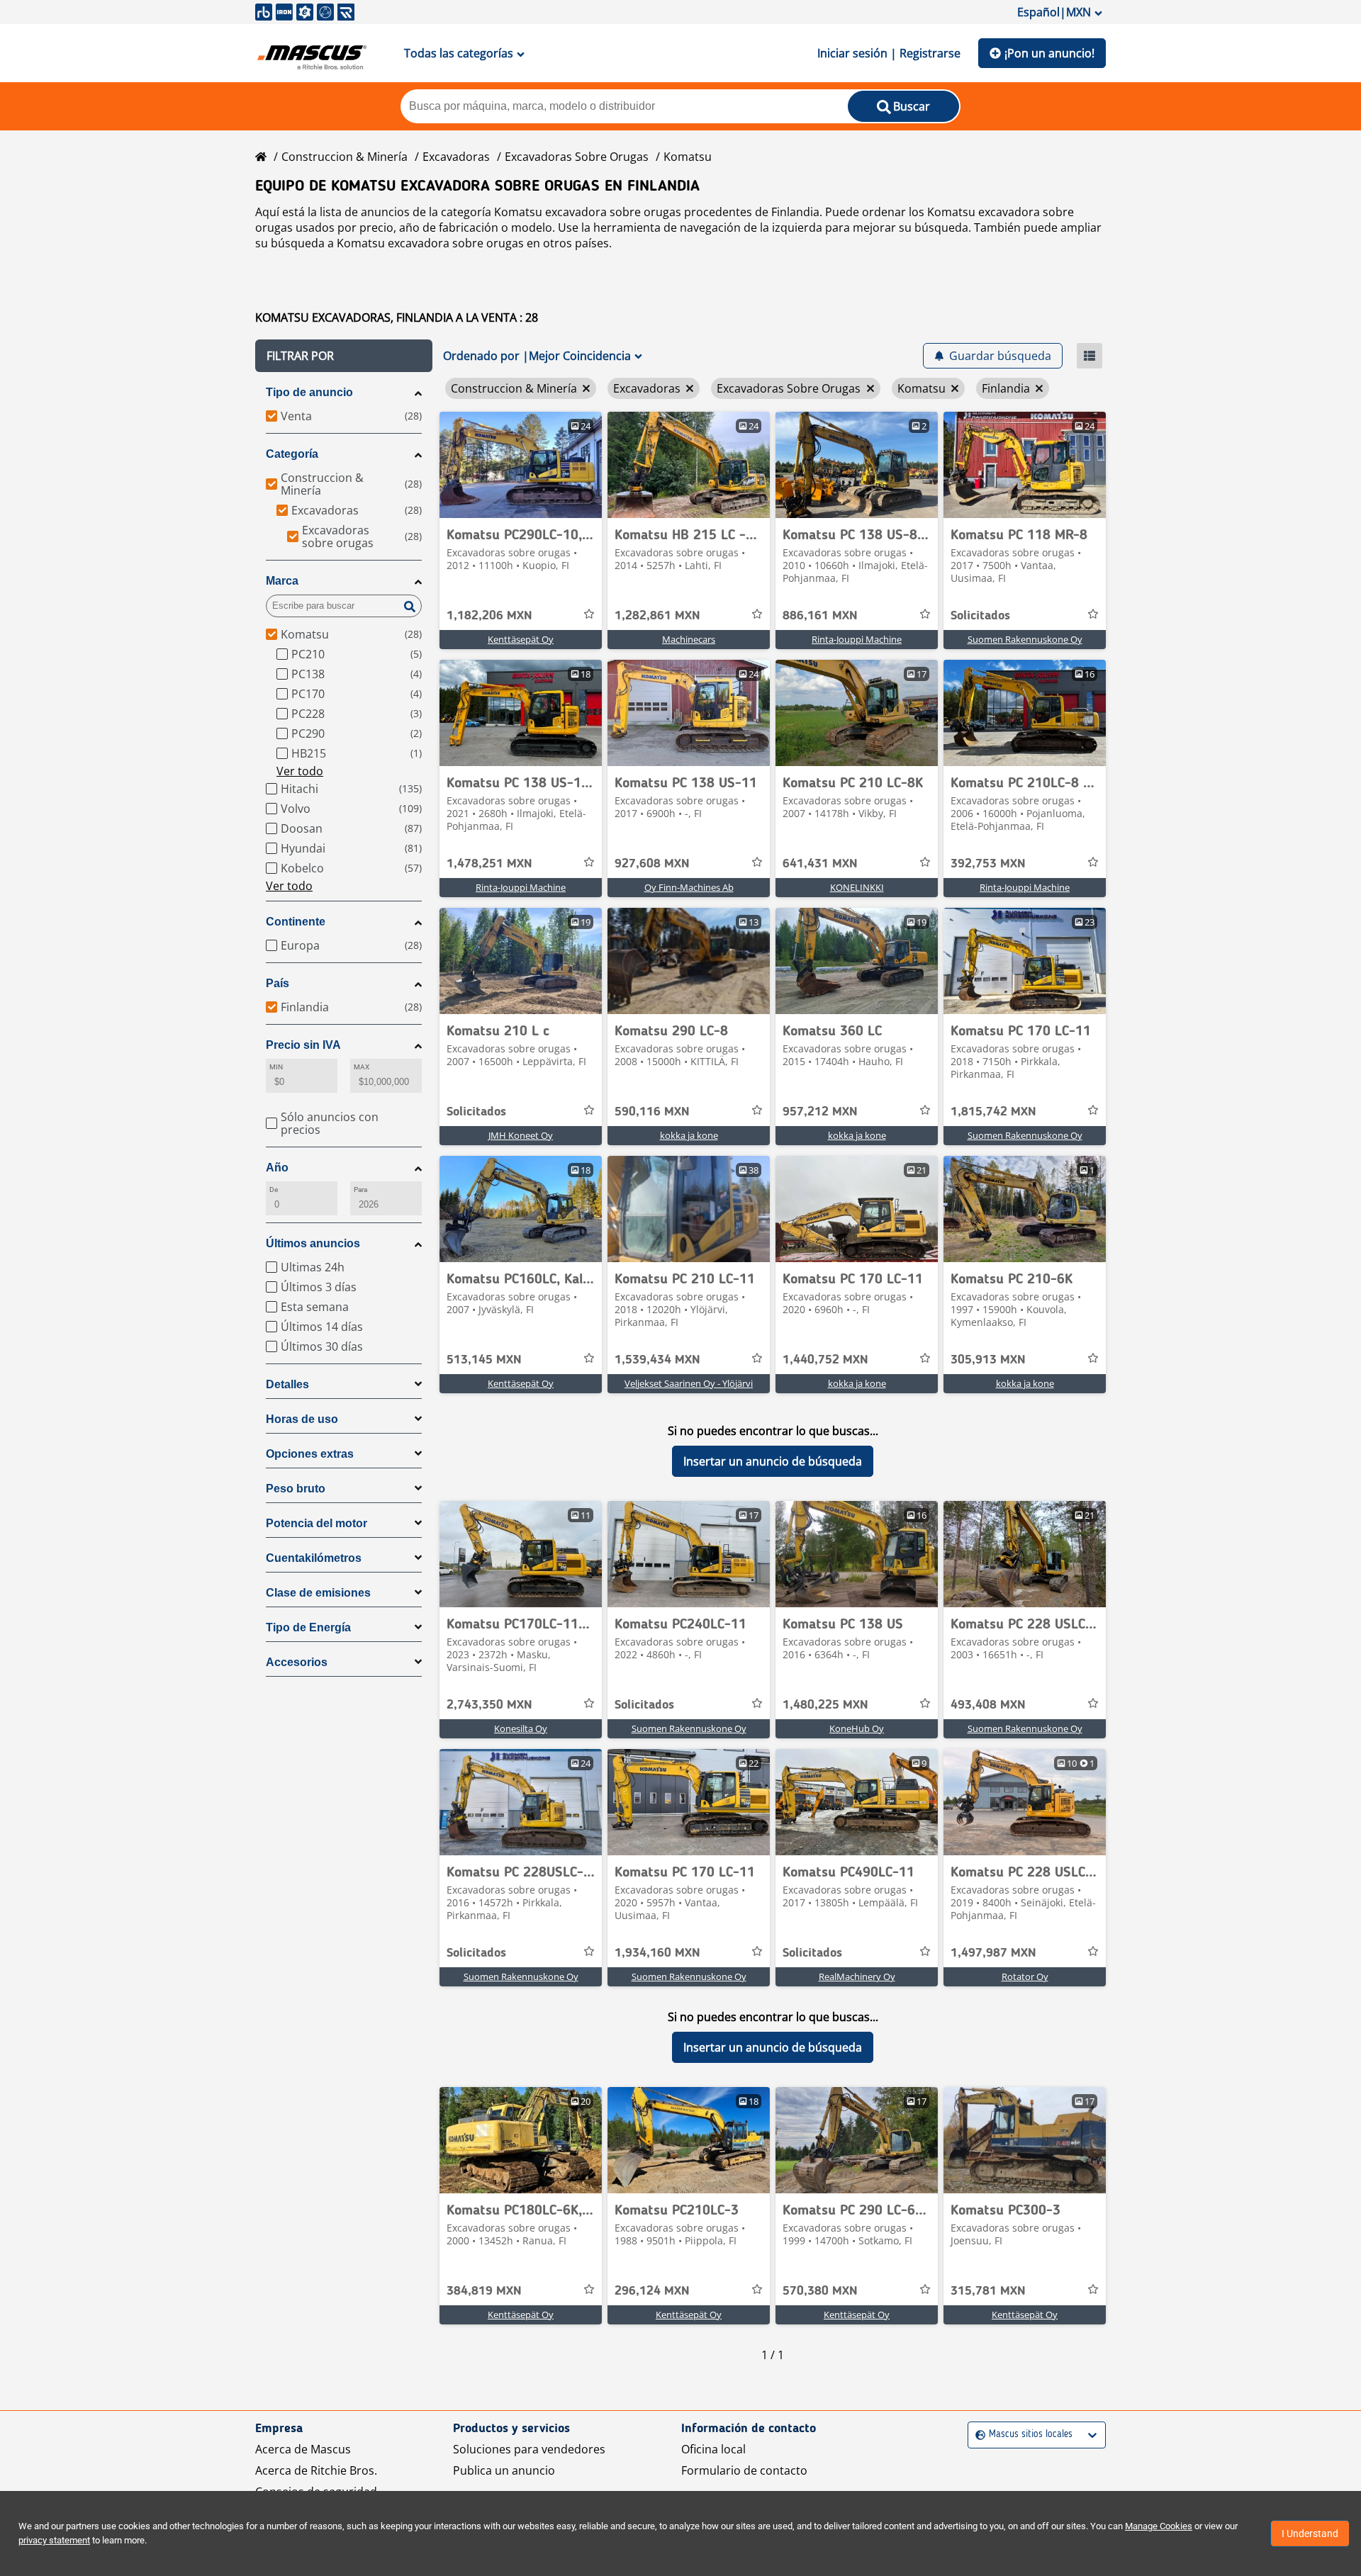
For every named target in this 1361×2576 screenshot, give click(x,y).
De (274, 1189)
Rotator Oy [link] (1025, 1976)
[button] (344, 356)
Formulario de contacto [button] (744, 2470)
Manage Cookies (1159, 2526)
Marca (282, 581)
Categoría (292, 454)
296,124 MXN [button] (652, 2291)
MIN (276, 1067)
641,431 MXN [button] (820, 864)
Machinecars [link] (689, 639)
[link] (521, 465)
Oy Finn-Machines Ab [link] (689, 887)
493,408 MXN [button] (988, 1705)
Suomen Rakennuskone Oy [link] (1025, 639)
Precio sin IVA (303, 1045)
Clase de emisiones (318, 1593)
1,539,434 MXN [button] (657, 1360)
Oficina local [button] (713, 2449)
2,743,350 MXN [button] (489, 1705)
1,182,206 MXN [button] (489, 616)
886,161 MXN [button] (820, 616)
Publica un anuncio (504, 2470)
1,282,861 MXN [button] (657, 616)
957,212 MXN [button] (820, 1112)
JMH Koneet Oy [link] (521, 1135)
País (278, 983)
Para (360, 1189)
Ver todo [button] (300, 771)
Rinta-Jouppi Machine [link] (857, 639)
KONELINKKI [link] (857, 887)
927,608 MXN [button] (652, 864)
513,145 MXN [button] (484, 1360)
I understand (1310, 2533)
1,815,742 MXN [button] (993, 1112)
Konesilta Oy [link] (521, 1728)
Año (277, 1168)
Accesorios (297, 1662)
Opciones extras (310, 1454)
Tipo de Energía (308, 1627)
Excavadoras (456, 157)
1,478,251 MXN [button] (489, 864)
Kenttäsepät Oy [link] (521, 639)
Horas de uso (302, 1419)
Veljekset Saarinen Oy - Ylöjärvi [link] (689, 1383)
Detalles (287, 1384)
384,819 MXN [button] (484, 2291)
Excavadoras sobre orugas (577, 157)
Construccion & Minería (345, 157)
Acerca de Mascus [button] (303, 2449)
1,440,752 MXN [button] (825, 1360)
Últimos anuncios (313, 1243)
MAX (362, 1067)
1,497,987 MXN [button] (993, 1953)
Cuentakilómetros (314, 1558)
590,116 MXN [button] (652, 1112)
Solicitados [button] (980, 616)
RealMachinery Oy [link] (857, 1976)
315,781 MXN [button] (988, 2291)
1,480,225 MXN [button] (825, 1705)
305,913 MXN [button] (988, 1360)
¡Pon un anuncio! (1049, 53)
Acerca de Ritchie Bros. (316, 2470)
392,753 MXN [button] (988, 864)
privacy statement (54, 2540)
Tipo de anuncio (309, 392)
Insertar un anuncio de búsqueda (773, 1461)
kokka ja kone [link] (689, 1135)
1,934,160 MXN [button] (657, 1953)
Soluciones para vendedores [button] (529, 2449)
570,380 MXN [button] (820, 2291)
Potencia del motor (317, 1523)
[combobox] (977, 2435)
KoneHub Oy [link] (857, 1728)
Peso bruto (296, 1489)
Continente (296, 922)
